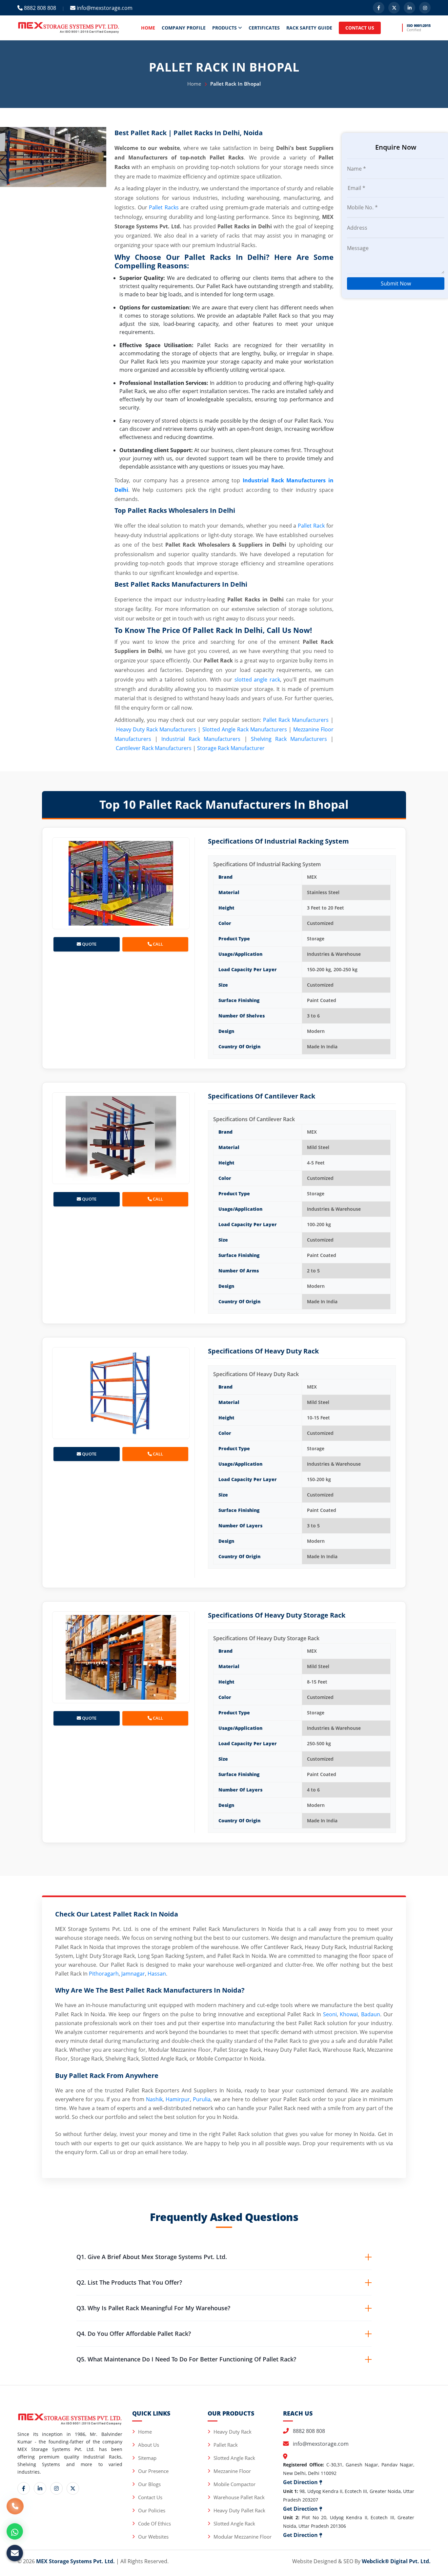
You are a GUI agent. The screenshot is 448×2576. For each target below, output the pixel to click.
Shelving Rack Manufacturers (289, 739)
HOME (148, 28)
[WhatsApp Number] (15, 2531)
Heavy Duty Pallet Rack (239, 2510)
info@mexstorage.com (104, 8)
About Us (149, 2445)
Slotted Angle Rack (234, 2458)
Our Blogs (149, 2484)
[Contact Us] (15, 2509)
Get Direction (301, 2482)
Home (194, 84)
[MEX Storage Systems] (69, 27)
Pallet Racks (164, 207)
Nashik (154, 2099)
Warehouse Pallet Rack (239, 2497)
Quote (89, 944)
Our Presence (153, 2471)
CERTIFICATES (264, 28)
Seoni (330, 2014)
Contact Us (150, 2497)
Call (157, 944)
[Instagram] (425, 8)
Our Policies (152, 2510)
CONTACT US (360, 28)
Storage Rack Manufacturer (231, 748)
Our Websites (153, 2537)
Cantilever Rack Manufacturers (154, 748)
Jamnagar (133, 1974)
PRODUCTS (225, 28)
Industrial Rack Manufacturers (201, 739)
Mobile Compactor (234, 2484)
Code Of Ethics (154, 2524)
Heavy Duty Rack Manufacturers (156, 729)
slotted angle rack (257, 680)
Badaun (371, 2014)
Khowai (349, 2014)
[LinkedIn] (409, 8)
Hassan (157, 1974)
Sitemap (147, 2458)
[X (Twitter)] (394, 8)
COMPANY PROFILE (184, 28)
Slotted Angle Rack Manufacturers (245, 729)
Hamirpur (178, 2099)
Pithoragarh (104, 1974)
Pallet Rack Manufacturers (296, 720)
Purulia (202, 2099)
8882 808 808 (39, 8)
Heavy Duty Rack (233, 2432)
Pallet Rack (311, 526)
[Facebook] (379, 8)
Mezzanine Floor (232, 2471)
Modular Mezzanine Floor (243, 2537)
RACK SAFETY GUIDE (309, 28)
